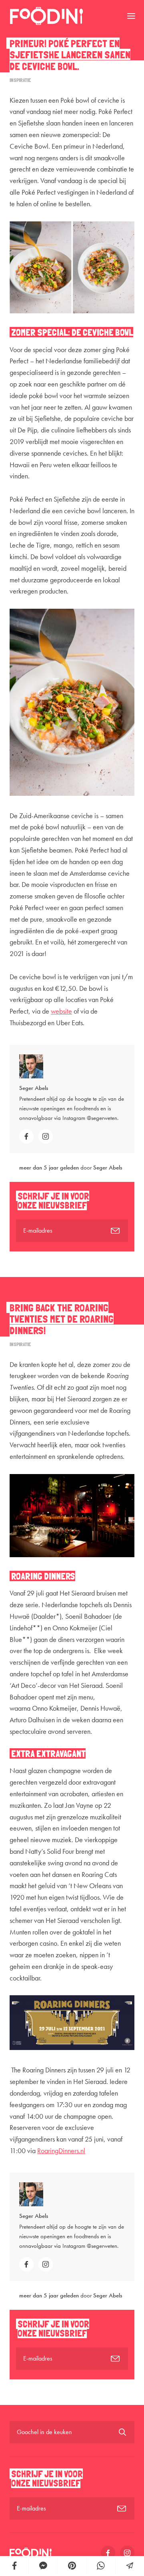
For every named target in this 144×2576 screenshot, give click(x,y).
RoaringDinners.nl (61, 2151)
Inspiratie (20, 80)
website (61, 1011)
